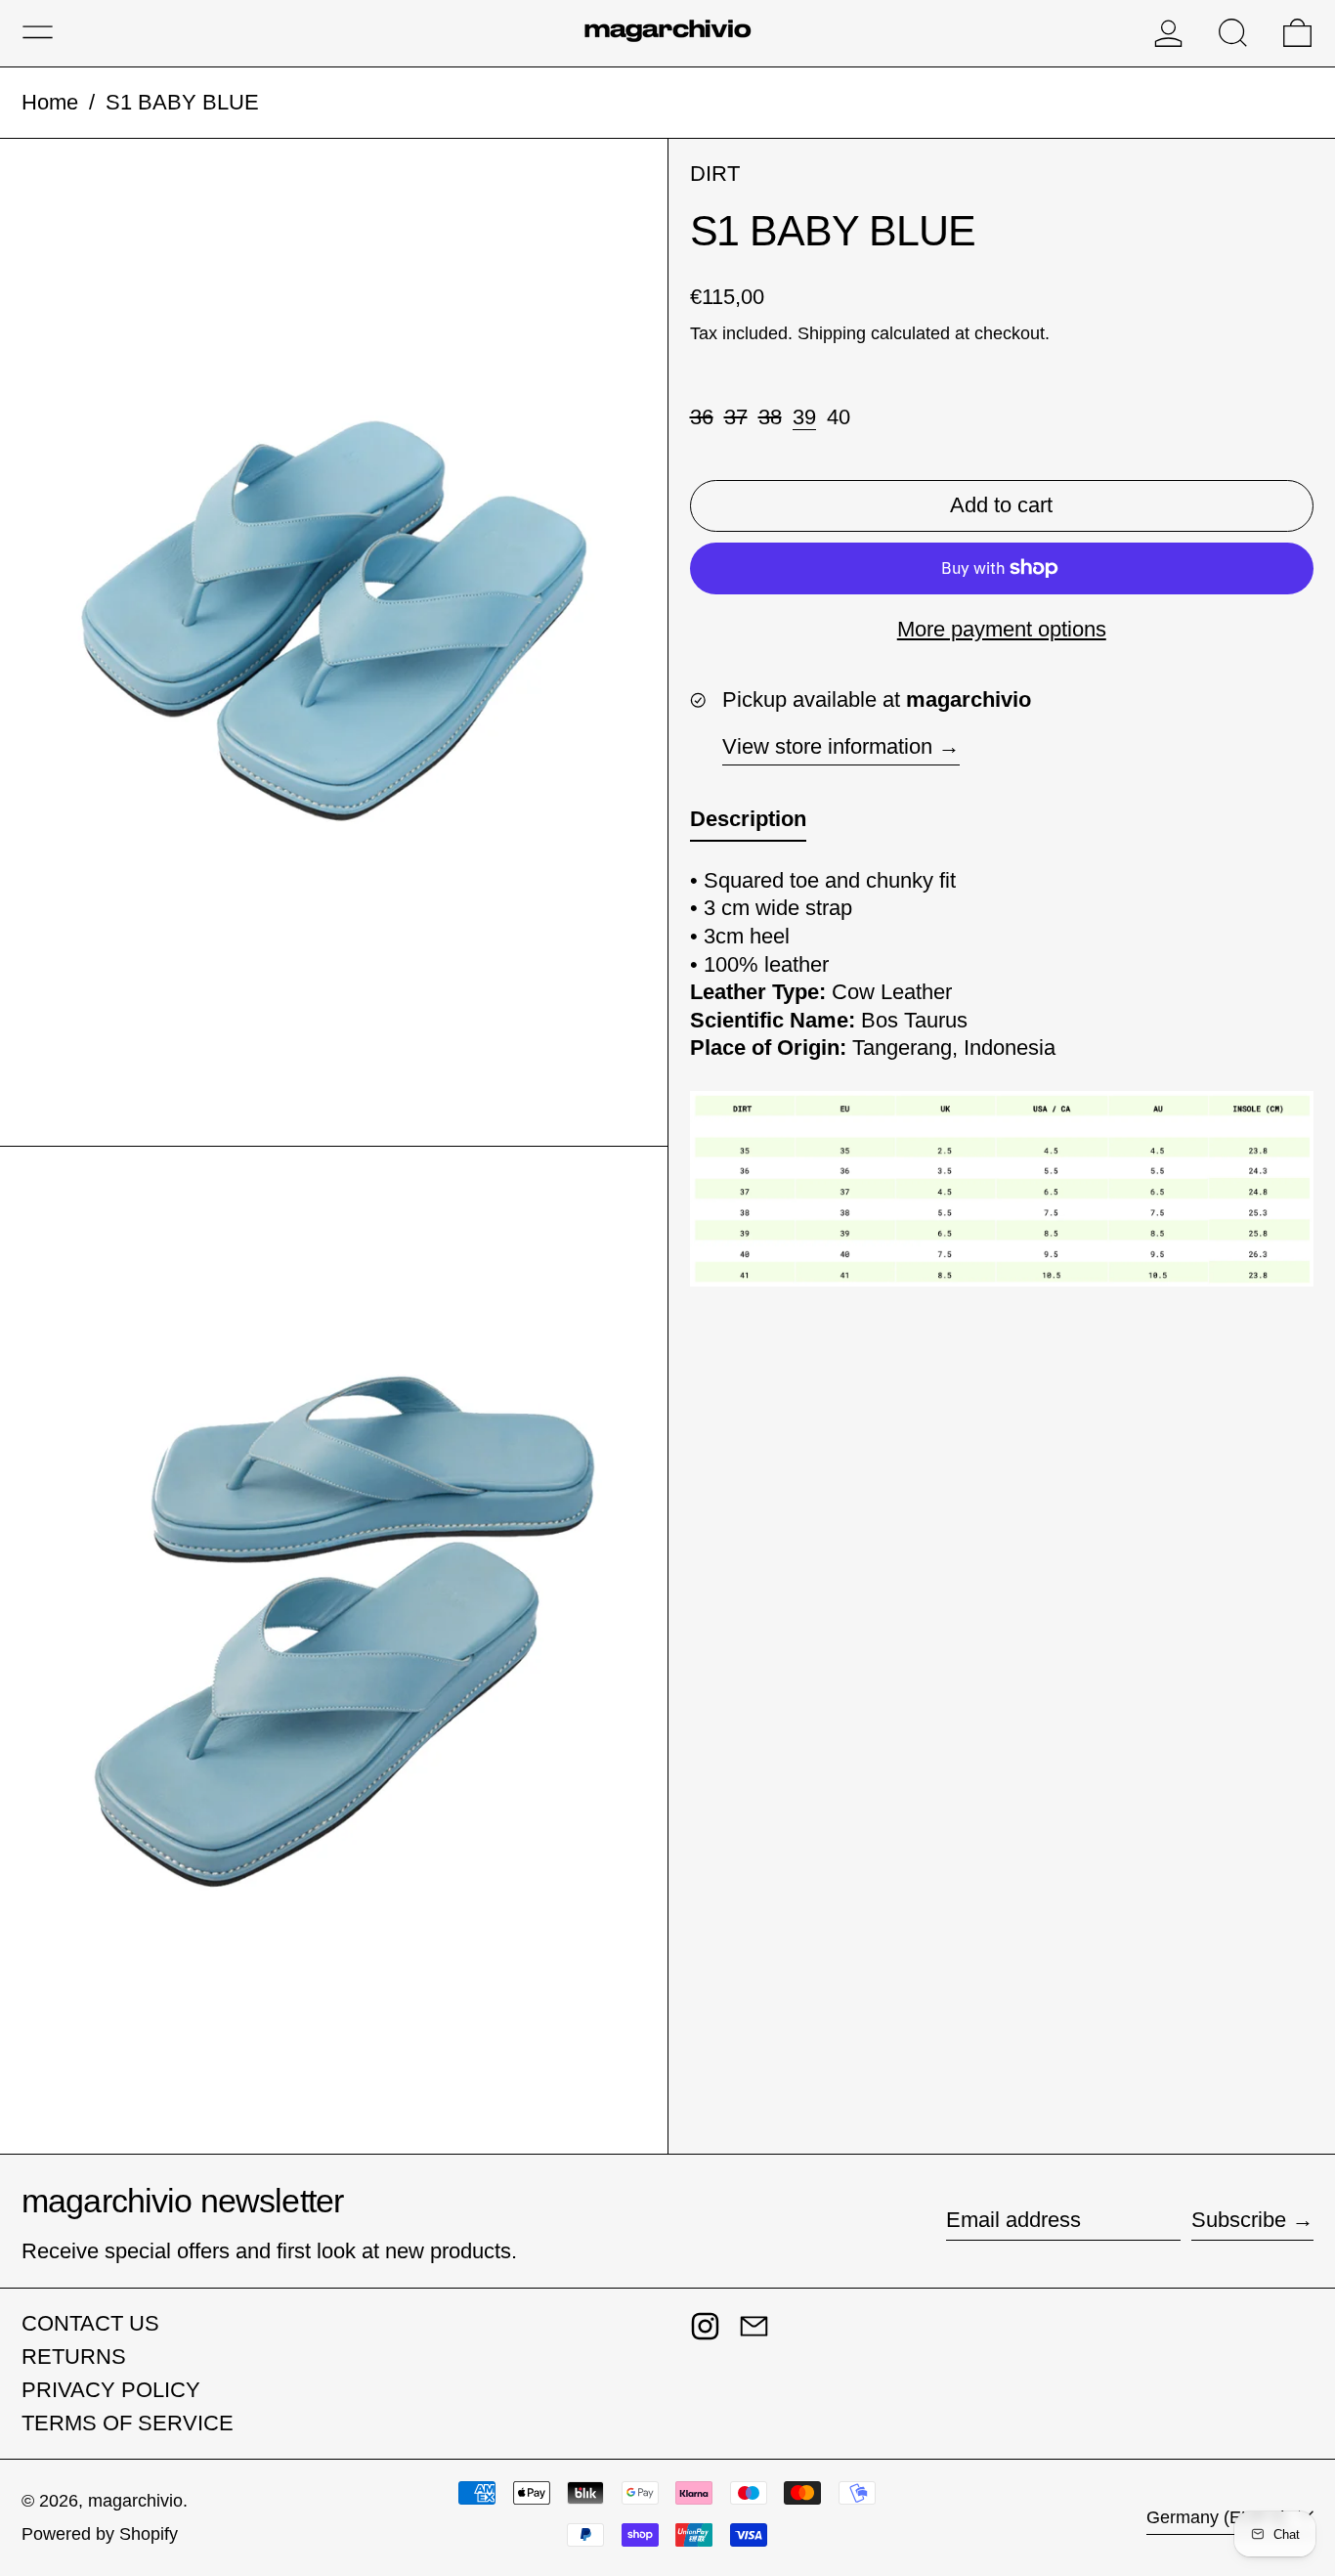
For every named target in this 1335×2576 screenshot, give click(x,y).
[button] (1233, 33)
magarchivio (135, 2501)
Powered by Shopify (100, 2534)
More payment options (1002, 628)
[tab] (748, 824)
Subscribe (1239, 2220)
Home (50, 102)
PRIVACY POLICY (111, 2390)
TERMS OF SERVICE (128, 2423)
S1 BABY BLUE (182, 102)
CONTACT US (90, 2323)
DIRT (715, 174)
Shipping (832, 333)
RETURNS (74, 2357)
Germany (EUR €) (1219, 2517)
